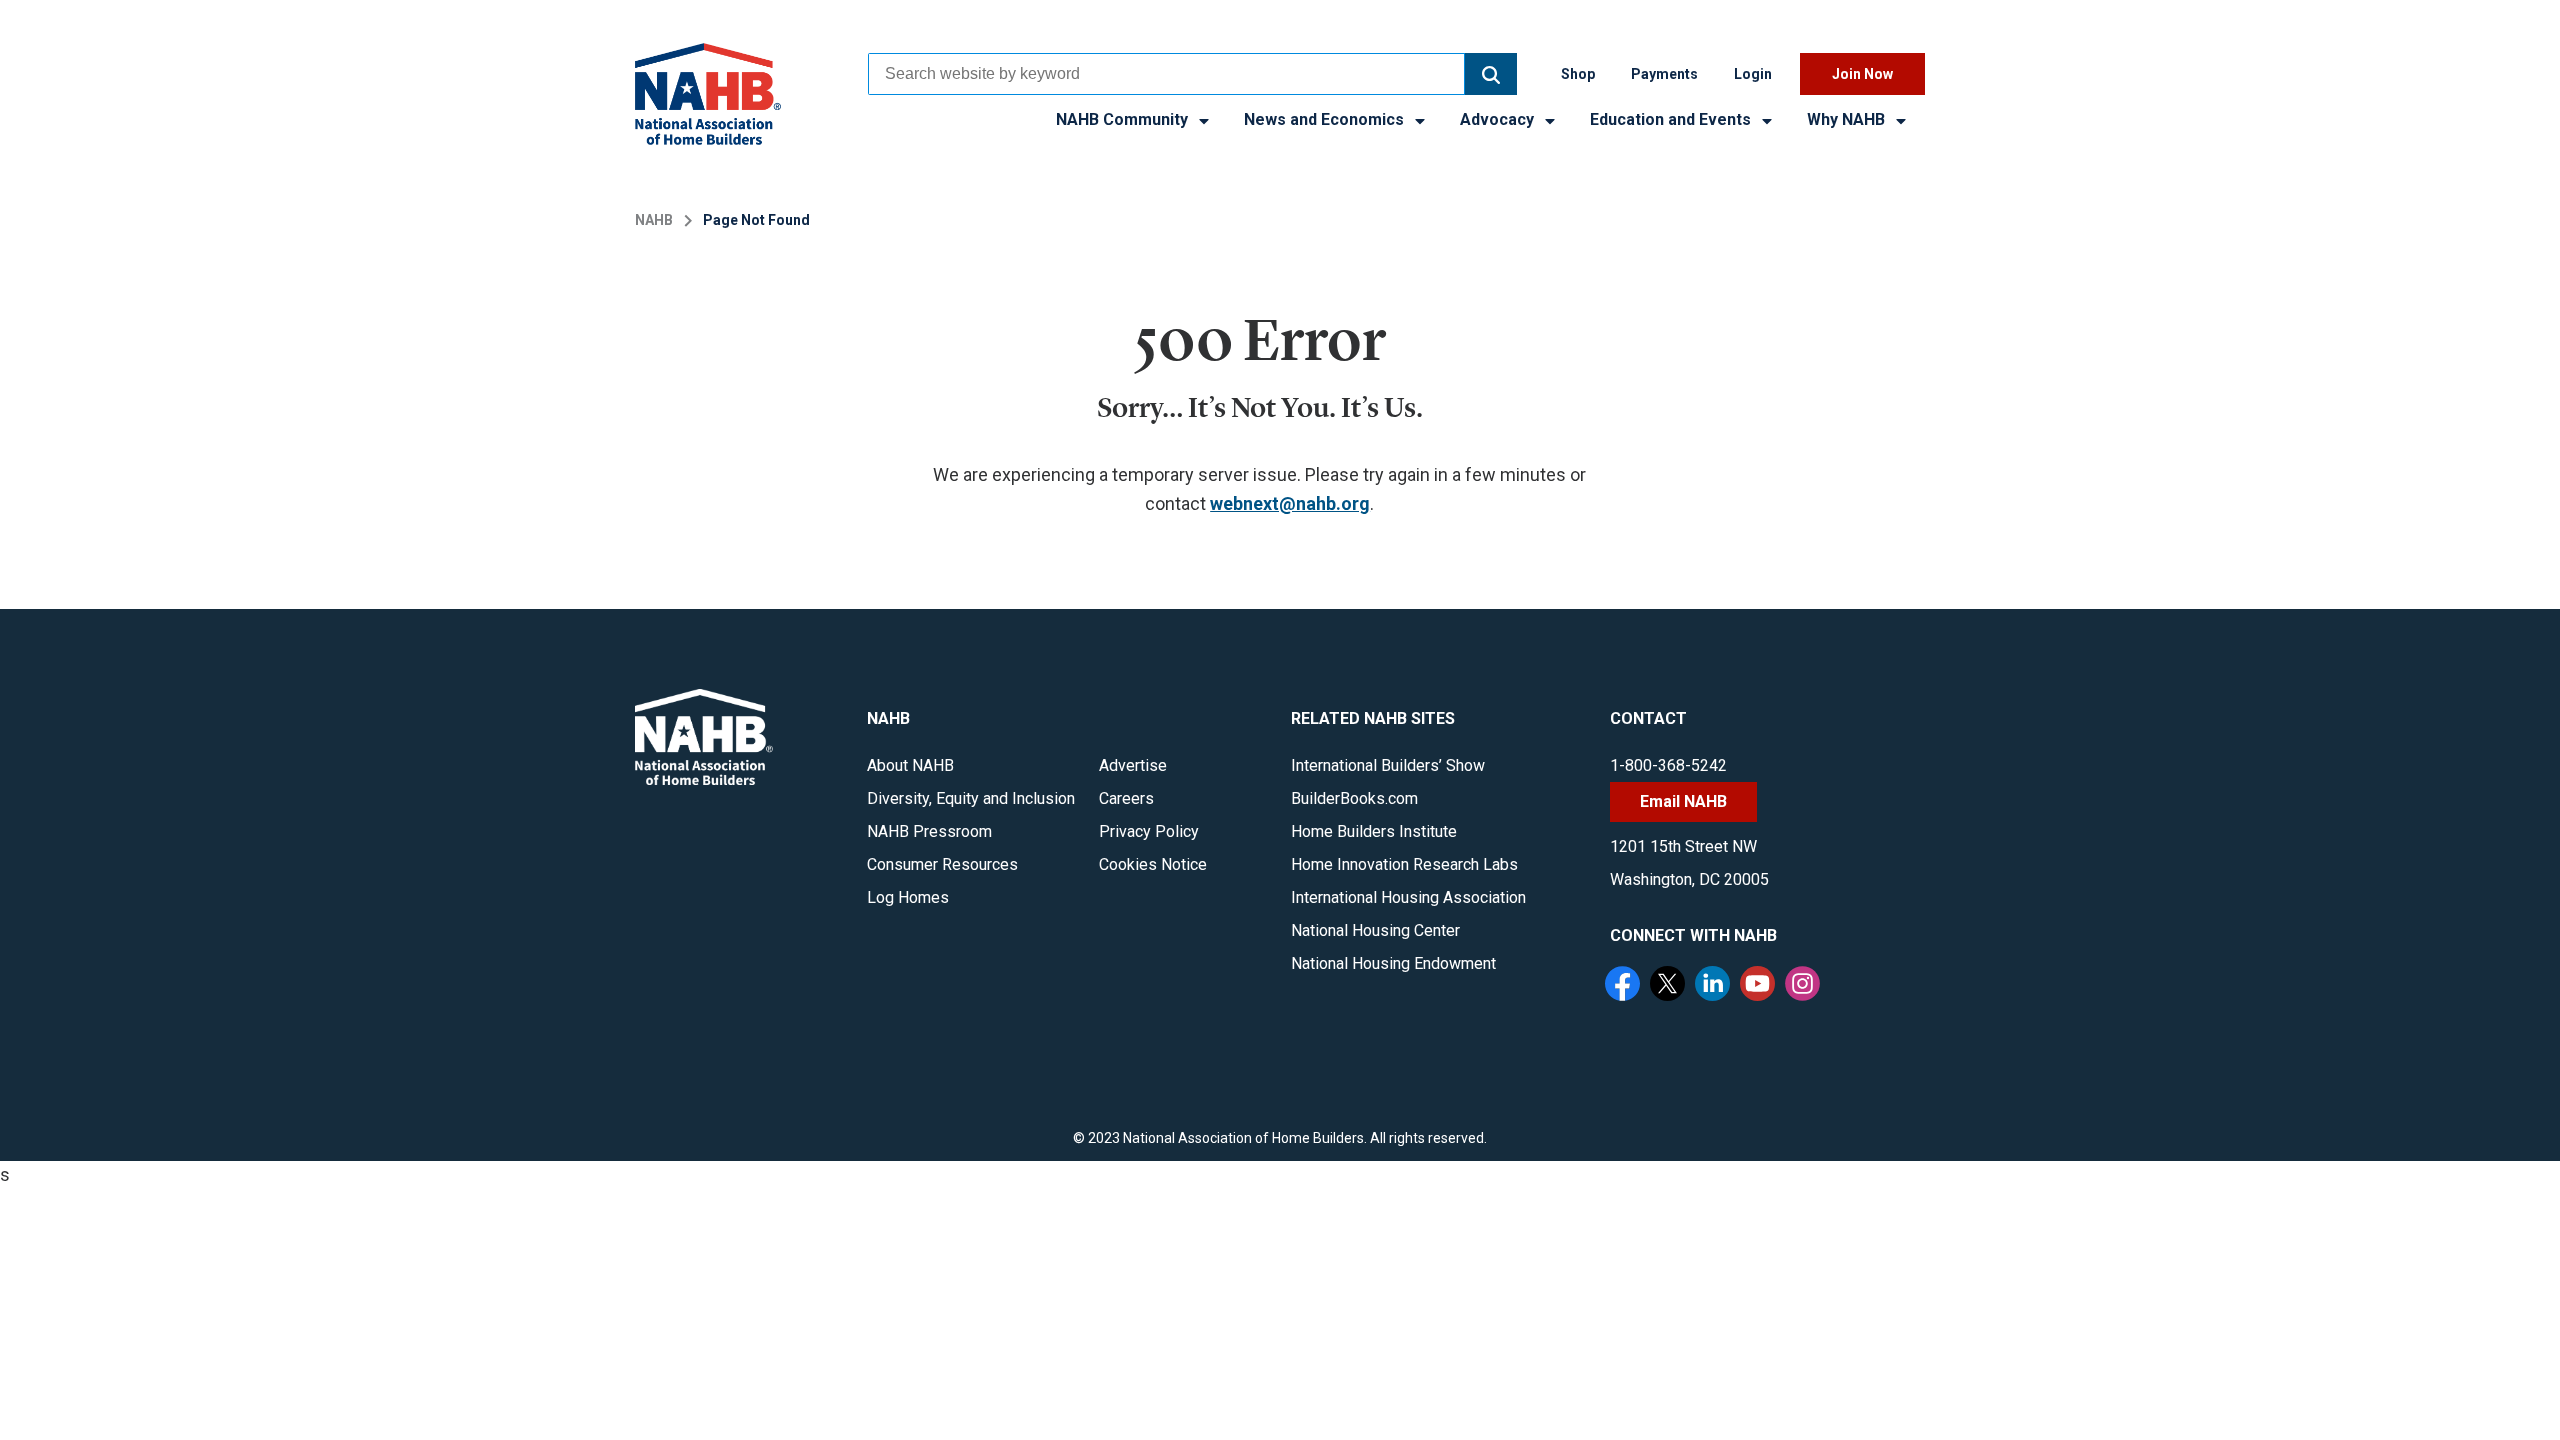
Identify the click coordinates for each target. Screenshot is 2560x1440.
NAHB (654, 220)
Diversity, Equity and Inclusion (971, 798)
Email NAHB (1683, 801)
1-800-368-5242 (1668, 765)
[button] (1491, 74)
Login (1753, 74)
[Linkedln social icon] (1715, 986)
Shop (1578, 74)
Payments (1664, 74)
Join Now (1862, 74)
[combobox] (1166, 74)
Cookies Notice (1153, 864)
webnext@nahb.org (1290, 503)
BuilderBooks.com (1354, 798)
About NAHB (910, 765)
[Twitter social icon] (1670, 986)
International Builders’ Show (1388, 765)
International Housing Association (1408, 897)
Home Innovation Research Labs (1404, 864)
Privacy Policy (1149, 831)
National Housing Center (1375, 930)
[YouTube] (1760, 986)
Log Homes (908, 897)
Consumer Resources (942, 864)
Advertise (1133, 765)
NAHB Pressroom (929, 831)
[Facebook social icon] (1625, 986)
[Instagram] (1805, 986)
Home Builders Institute (1374, 831)
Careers (1126, 798)
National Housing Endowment (1393, 963)
